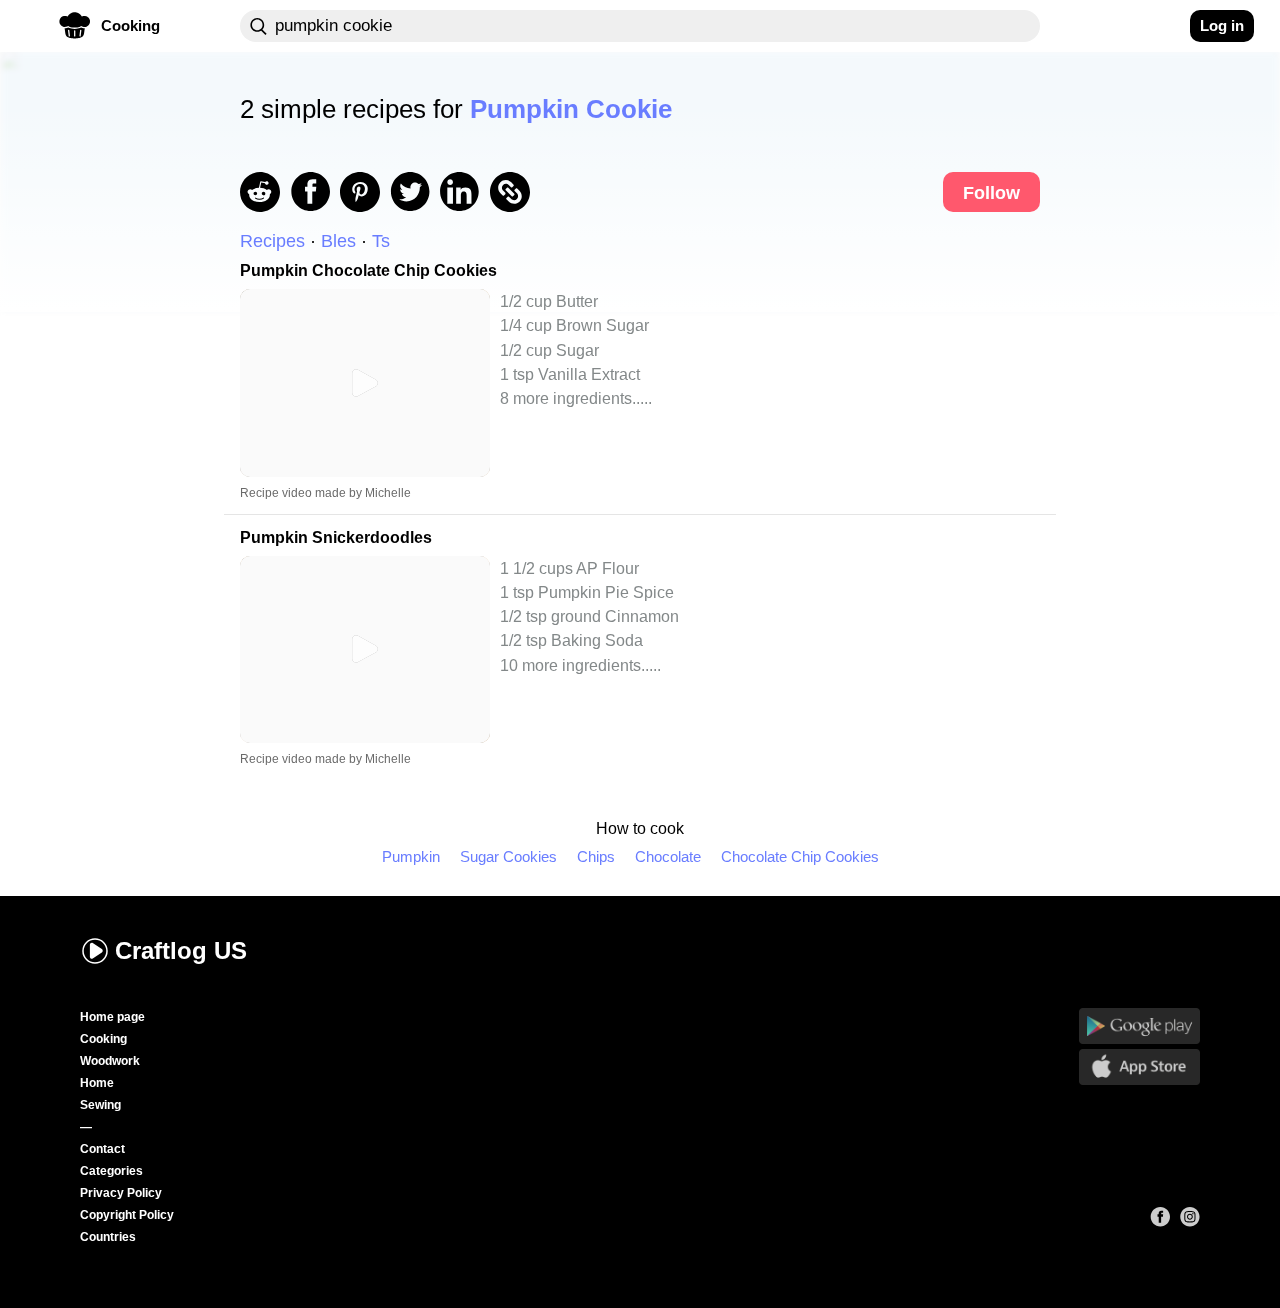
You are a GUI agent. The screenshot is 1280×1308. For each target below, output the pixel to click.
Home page (112, 1017)
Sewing (100, 1105)
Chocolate (668, 856)
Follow (991, 193)
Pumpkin (411, 856)
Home (97, 1083)
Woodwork (110, 1061)
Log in (1222, 25)
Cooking (103, 1039)
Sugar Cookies (508, 856)
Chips (596, 856)
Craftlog (181, 950)
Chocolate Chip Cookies (800, 856)
